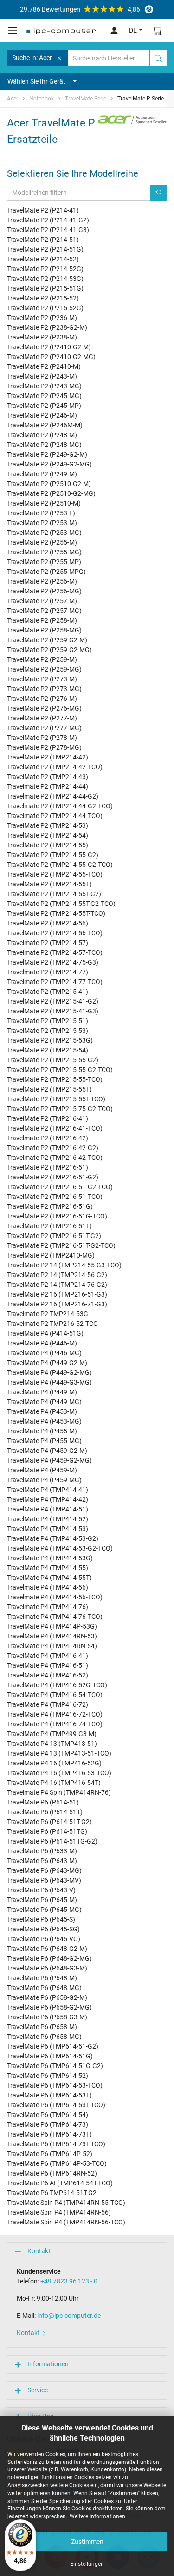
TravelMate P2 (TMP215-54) (48, 1050)
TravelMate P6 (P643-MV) (44, 1880)
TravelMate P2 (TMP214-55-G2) (53, 855)
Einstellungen (87, 2564)
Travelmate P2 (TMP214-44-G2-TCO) (60, 806)
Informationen (48, 2364)
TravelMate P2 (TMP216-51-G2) (53, 1177)
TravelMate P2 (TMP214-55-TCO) (55, 874)
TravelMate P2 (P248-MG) (44, 445)
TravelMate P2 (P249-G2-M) (47, 454)
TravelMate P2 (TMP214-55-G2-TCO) (60, 865)
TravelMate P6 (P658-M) (42, 2027)
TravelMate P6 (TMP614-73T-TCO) (56, 2144)
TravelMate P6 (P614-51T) (45, 1812)
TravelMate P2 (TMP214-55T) (49, 884)
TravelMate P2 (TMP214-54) (48, 835)
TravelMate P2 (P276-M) (42, 699)
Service (38, 2390)
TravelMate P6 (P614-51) (43, 1802)
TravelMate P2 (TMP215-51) (48, 1021)
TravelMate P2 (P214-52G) (45, 269)
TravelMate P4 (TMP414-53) (48, 1529)
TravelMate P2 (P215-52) (43, 298)
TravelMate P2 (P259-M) (42, 659)
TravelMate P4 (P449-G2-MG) (49, 1372)
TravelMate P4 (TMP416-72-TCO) (55, 1714)
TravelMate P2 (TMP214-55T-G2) (54, 894)
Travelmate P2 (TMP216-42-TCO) (55, 1158)
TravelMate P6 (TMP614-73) (48, 2124)
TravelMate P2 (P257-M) (42, 601)
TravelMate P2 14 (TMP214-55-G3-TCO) (64, 1265)
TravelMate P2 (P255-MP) (44, 562)
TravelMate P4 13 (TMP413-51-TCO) (59, 1753)
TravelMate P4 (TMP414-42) (48, 1499)
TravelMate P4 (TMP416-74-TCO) (55, 1724)
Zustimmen (87, 2542)
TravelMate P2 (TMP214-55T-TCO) (56, 913)
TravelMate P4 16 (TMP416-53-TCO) (59, 1773)
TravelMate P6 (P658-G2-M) (47, 1997)
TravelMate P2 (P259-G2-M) (47, 640)
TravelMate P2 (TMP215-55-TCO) (55, 1079)
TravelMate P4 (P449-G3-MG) (49, 1382)
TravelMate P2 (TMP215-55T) (49, 1089)
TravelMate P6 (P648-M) (42, 1978)
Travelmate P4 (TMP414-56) (48, 1587)
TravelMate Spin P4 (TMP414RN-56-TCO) (66, 2222)
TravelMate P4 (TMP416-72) (48, 1704)
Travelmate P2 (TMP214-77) (48, 972)
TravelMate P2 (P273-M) (42, 679)
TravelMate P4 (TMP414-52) (48, 1519)
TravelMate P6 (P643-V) (41, 1890)
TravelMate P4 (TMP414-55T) (49, 1578)
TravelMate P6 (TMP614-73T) (49, 2134)
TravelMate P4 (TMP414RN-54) (52, 1646)
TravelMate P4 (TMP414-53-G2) (53, 1538)
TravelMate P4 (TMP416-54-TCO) (55, 1695)
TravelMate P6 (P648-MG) (44, 1988)
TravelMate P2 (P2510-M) (44, 503)
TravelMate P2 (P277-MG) (44, 728)
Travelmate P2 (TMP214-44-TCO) (55, 816)
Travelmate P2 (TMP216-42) (48, 1138)
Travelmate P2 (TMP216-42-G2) (53, 1148)
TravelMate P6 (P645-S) (41, 1919)
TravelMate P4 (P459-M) (42, 1470)
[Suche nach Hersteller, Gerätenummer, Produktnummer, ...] (158, 58)
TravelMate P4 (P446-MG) (44, 1353)
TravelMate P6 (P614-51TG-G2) (52, 1841)
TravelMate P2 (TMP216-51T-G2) (54, 1236)
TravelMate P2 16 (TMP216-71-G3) (57, 1304)
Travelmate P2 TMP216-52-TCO (52, 1324)
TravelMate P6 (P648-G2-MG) (49, 1958)
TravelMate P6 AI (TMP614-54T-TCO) (60, 2183)
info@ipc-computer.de (69, 2316)
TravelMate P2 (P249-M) (42, 474)
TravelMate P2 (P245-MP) (44, 406)
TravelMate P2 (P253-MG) (44, 533)
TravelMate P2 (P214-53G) (45, 279)
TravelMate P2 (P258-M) (42, 620)
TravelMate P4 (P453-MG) (44, 1421)
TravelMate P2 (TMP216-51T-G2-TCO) (61, 1245)
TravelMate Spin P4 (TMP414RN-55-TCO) (66, 2203)
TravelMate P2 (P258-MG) (44, 630)
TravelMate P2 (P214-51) (43, 240)
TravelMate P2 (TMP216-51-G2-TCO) (60, 1187)
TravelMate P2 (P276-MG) (44, 708)
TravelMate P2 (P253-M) (42, 523)
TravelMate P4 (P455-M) (42, 1431)
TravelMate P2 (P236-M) (42, 318)
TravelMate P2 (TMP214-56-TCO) (55, 933)
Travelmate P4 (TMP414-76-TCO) (55, 1617)
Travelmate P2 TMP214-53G (48, 1314)
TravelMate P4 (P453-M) (42, 1411)
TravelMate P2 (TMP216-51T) (49, 1226)
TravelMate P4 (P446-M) (42, 1343)
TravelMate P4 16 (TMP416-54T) (54, 1783)
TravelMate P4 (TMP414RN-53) (52, 1636)
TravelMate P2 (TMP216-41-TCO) (55, 1128)
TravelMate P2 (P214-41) (43, 210)
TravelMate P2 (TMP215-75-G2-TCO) (60, 1109)
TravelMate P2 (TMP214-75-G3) (53, 962)
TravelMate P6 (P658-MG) (44, 2037)
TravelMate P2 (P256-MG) (44, 591)
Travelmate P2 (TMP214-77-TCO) (55, 982)
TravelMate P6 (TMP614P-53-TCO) (57, 2163)
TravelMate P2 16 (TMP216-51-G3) (57, 1294)
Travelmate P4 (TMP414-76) (48, 1607)
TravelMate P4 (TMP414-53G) (50, 1558)
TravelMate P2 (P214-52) (43, 259)
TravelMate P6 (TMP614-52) (48, 2076)
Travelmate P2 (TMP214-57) (48, 943)
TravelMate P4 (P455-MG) (44, 1441)
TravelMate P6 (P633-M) (42, 1851)
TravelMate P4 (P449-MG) (44, 1402)
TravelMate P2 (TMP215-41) (48, 992)
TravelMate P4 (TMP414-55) (48, 1568)
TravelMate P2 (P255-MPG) (46, 572)
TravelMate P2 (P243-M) (42, 376)
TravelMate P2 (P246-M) (42, 415)
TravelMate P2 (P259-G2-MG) (49, 650)
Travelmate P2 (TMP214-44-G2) (53, 796)
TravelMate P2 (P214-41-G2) (48, 220)
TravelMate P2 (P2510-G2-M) (49, 484)
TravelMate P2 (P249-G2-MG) (49, 464)
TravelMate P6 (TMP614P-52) (50, 2154)
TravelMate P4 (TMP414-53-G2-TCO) (60, 1548)
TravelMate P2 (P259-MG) (44, 669)
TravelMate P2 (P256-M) (42, 581)
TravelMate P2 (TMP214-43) (48, 777)
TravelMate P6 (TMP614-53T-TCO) (56, 2105)
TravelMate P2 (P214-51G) (45, 249)
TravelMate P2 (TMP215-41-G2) (53, 1001)
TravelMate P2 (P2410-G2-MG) (51, 357)
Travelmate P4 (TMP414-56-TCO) (55, 1597)
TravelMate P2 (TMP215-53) (48, 1031)
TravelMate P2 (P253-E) (41, 513)
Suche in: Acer (32, 58)
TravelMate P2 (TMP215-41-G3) (53, 1011)
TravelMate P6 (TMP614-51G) (50, 2056)
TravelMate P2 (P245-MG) (44, 396)
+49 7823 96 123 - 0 (69, 2281)
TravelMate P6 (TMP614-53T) (49, 2095)
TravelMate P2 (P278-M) (42, 738)
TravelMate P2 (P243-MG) (44, 386)
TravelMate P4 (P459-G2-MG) (49, 1460)
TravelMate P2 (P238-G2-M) (47, 327)
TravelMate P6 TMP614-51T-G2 (52, 2193)
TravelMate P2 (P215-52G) (45, 308)
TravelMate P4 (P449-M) (42, 1392)
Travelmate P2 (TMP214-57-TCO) (55, 952)
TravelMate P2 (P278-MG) (44, 747)
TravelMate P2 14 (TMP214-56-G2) (57, 1275)
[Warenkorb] (157, 30)
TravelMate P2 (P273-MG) (44, 689)
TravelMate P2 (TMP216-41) (48, 1118)
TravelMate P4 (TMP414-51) (48, 1509)
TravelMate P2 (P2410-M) (44, 366)
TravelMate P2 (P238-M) (42, 337)
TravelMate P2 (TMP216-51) (48, 1167)
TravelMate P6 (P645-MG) (44, 1910)
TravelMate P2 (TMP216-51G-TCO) (57, 1216)
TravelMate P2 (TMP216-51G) (50, 1206)
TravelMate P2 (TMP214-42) (48, 757)
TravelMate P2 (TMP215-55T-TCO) (56, 1099)
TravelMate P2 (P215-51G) (45, 288)
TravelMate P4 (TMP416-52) (48, 1675)
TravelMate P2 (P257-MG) (44, 611)
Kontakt (39, 2251)
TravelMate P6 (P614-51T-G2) (49, 1822)
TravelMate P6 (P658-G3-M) (47, 2017)
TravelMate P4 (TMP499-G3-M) (52, 1734)
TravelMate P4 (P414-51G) (45, 1333)
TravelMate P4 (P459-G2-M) (47, 1451)
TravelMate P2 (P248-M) (42, 435)
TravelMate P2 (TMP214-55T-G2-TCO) (61, 904)
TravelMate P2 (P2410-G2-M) (49, 347)
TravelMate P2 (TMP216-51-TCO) (55, 1197)
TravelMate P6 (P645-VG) (44, 1939)
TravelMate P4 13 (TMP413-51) (52, 1744)
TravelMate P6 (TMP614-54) (48, 2115)
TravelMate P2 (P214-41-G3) (48, 230)
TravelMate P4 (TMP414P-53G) (52, 1626)
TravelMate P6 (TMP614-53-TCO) (55, 2085)
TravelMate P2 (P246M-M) (45, 425)
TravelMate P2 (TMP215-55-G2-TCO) (60, 1070)
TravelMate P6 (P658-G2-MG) (49, 2007)
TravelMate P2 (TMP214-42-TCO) (55, 767)
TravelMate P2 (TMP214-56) (48, 923)
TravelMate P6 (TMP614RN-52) (52, 2173)
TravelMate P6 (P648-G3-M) (47, 1968)
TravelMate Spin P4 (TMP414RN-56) (59, 2212)
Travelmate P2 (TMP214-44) (48, 786)
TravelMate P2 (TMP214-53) (48, 825)
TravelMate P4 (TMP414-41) (48, 1490)
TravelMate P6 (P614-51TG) (47, 1831)
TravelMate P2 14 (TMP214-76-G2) (57, 1285)
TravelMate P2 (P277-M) (42, 718)
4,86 (80, 9)
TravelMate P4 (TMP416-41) (48, 1656)
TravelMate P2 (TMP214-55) (48, 845)
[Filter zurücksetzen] (159, 193)
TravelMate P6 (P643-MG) (44, 1870)
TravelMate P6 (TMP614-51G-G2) (55, 2066)
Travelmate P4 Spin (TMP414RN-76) (59, 1792)
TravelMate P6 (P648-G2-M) (47, 1949)
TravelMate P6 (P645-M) (42, 1900)
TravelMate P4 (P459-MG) (44, 1480)
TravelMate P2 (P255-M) (42, 542)
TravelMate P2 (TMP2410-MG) (51, 1255)
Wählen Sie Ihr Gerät (36, 81)
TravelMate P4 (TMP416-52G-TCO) (57, 1685)
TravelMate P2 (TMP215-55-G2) (53, 1060)
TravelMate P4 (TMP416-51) (48, 1665)
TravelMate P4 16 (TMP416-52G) (54, 1763)
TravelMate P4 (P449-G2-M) (47, 1363)
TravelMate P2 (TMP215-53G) (50, 1040)
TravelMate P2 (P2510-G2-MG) (51, 493)
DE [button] (133, 30)
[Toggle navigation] (13, 31)
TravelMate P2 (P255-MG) (44, 552)
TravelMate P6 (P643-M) (42, 1861)
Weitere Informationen (97, 2516)
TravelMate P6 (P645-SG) (43, 1929)
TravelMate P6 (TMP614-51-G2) (53, 2046)
